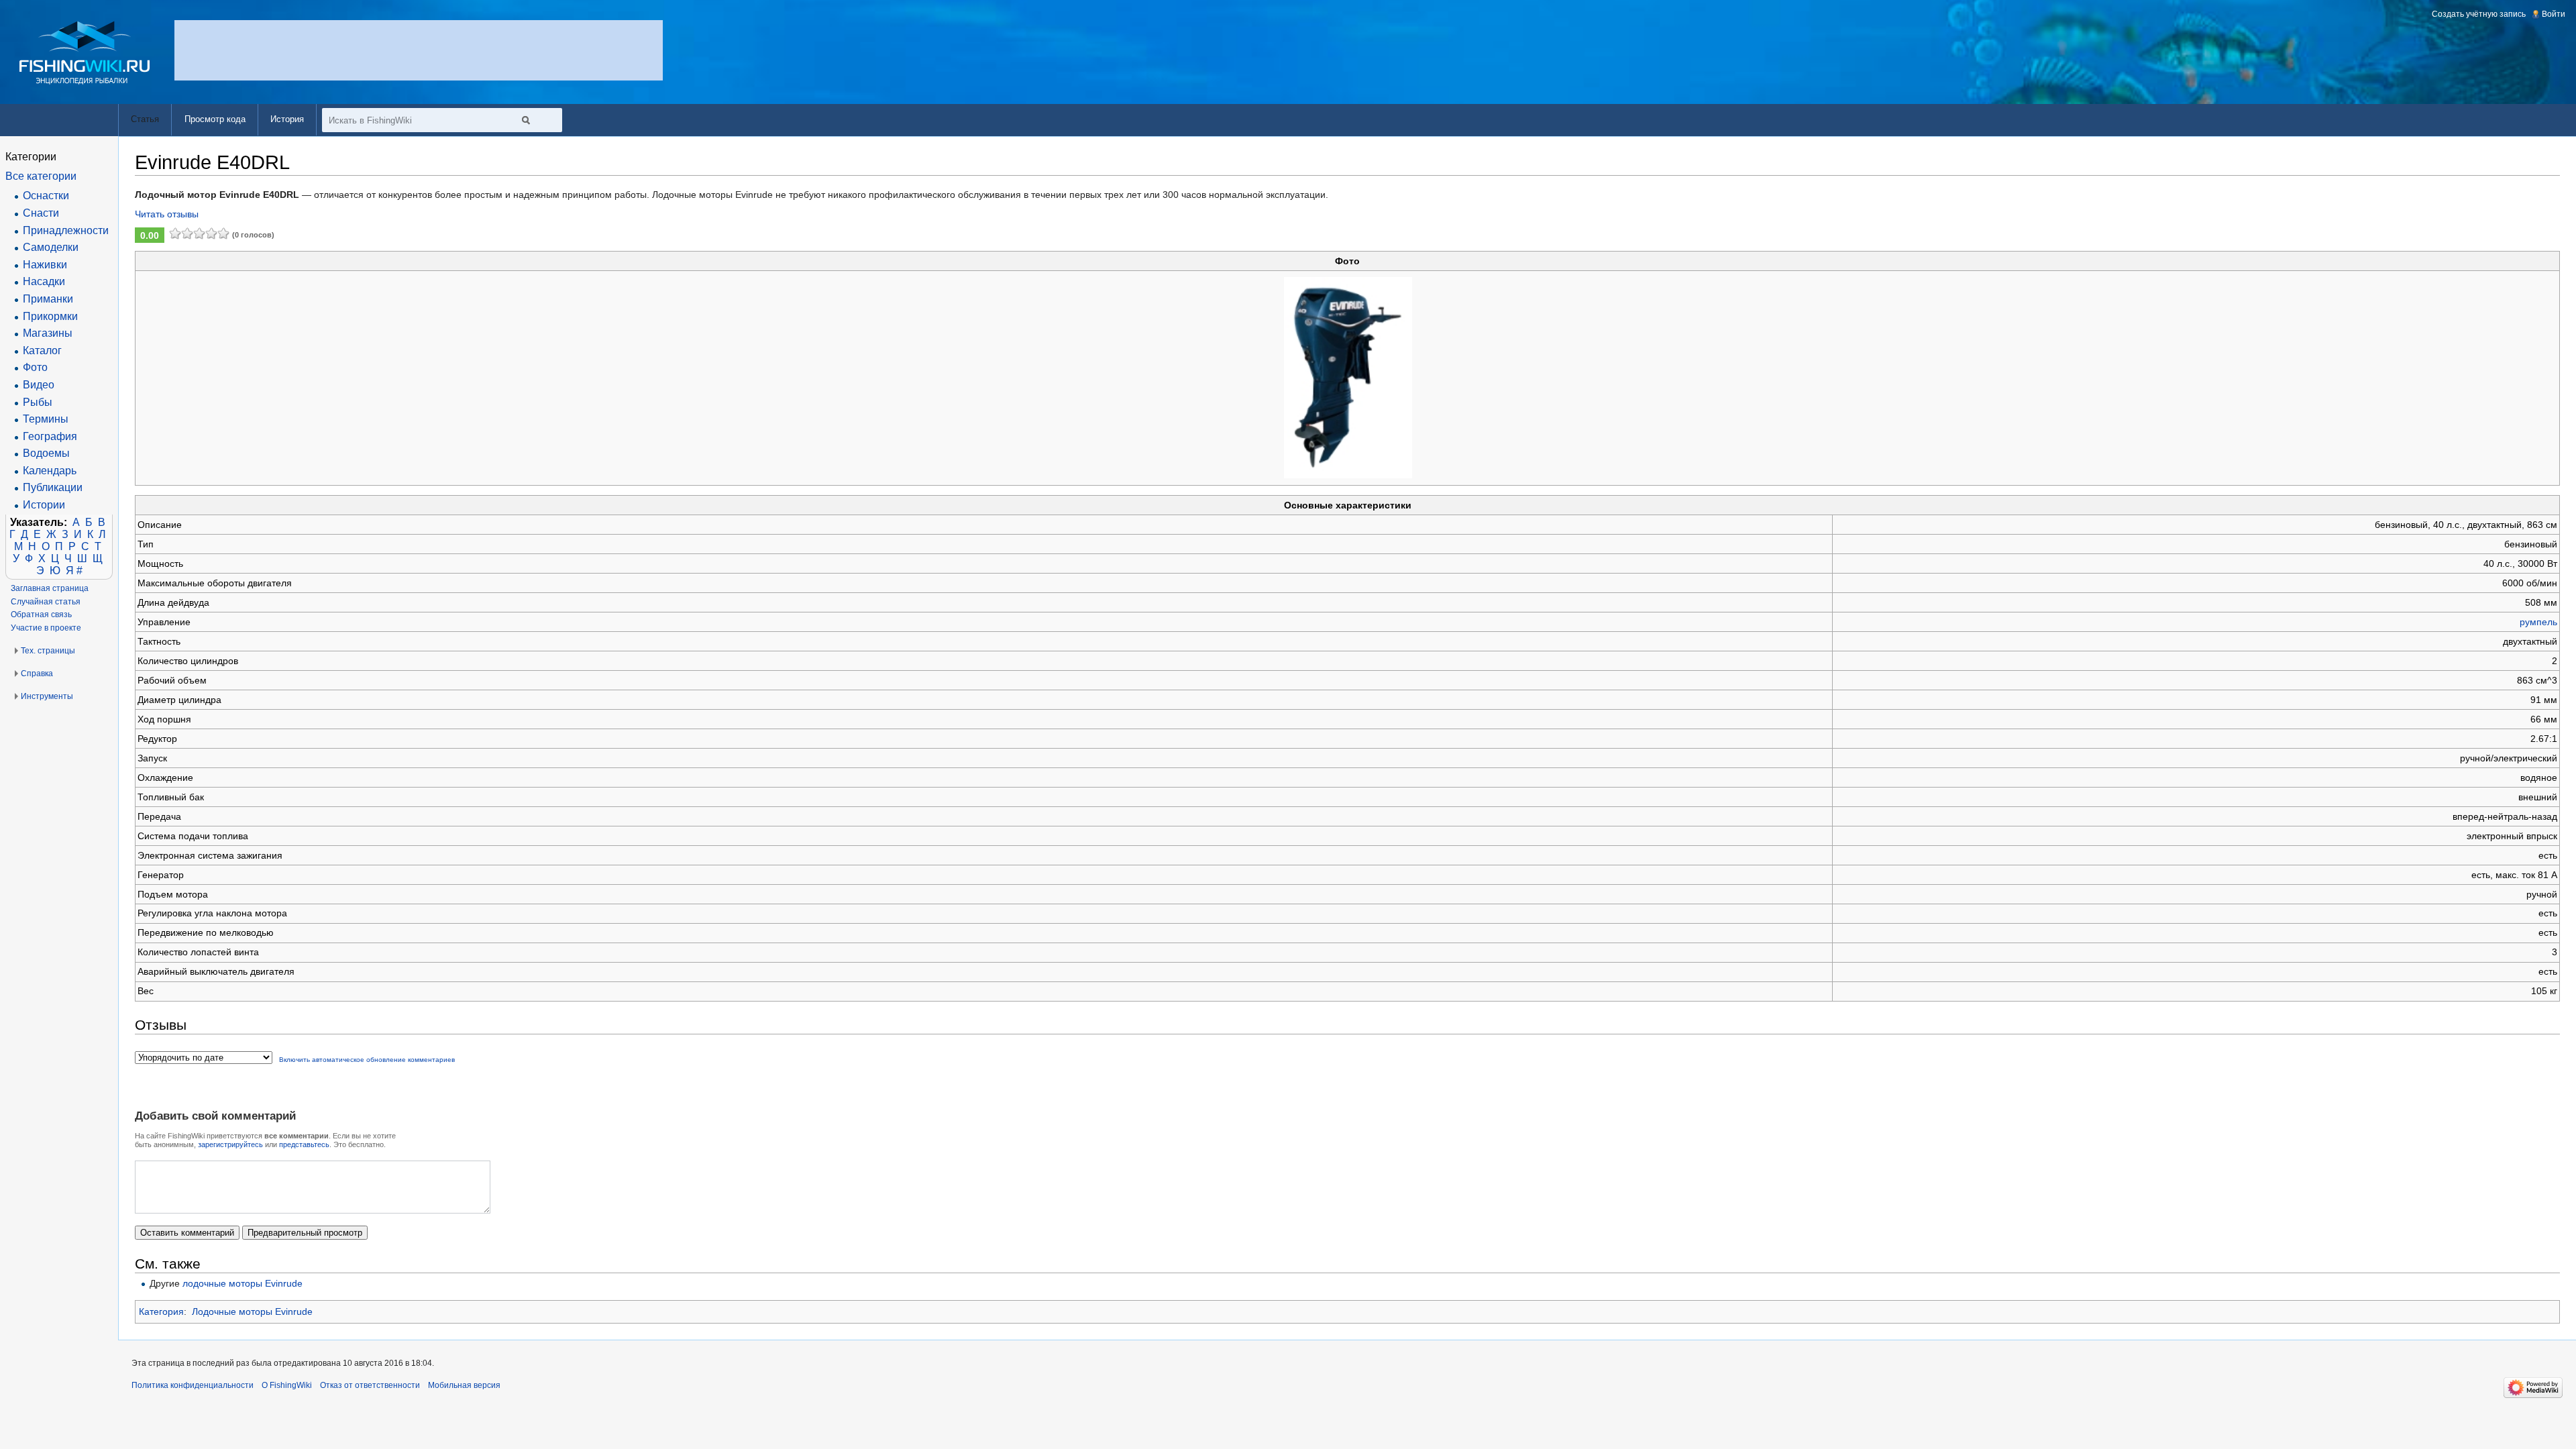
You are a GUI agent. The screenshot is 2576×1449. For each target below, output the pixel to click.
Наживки (45, 265)
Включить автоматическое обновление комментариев (367, 1060)
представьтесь (304, 1144)
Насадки (44, 281)
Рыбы (38, 402)
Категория (161, 1311)
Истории (44, 505)
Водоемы (46, 453)
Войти (2554, 14)
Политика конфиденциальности (193, 1385)
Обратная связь (41, 614)
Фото (35, 367)
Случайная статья (46, 602)
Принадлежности (66, 230)
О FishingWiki (287, 1385)
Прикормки (50, 316)
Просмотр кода (215, 119)
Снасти (41, 213)
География (50, 436)
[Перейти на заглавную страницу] (85, 53)
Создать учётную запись (2479, 14)
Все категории (41, 176)
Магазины (48, 333)
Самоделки (51, 247)
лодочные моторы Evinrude (243, 1283)
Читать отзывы (167, 214)
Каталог (42, 351)
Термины (46, 419)
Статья (145, 119)
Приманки (48, 299)
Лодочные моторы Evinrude (252, 1311)
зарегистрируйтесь (230, 1144)
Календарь (50, 471)
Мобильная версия (464, 1385)
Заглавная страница (50, 588)
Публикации (53, 487)
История (287, 119)
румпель (2538, 622)
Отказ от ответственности (370, 1385)
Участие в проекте (46, 628)
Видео (39, 385)
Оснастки (46, 196)
